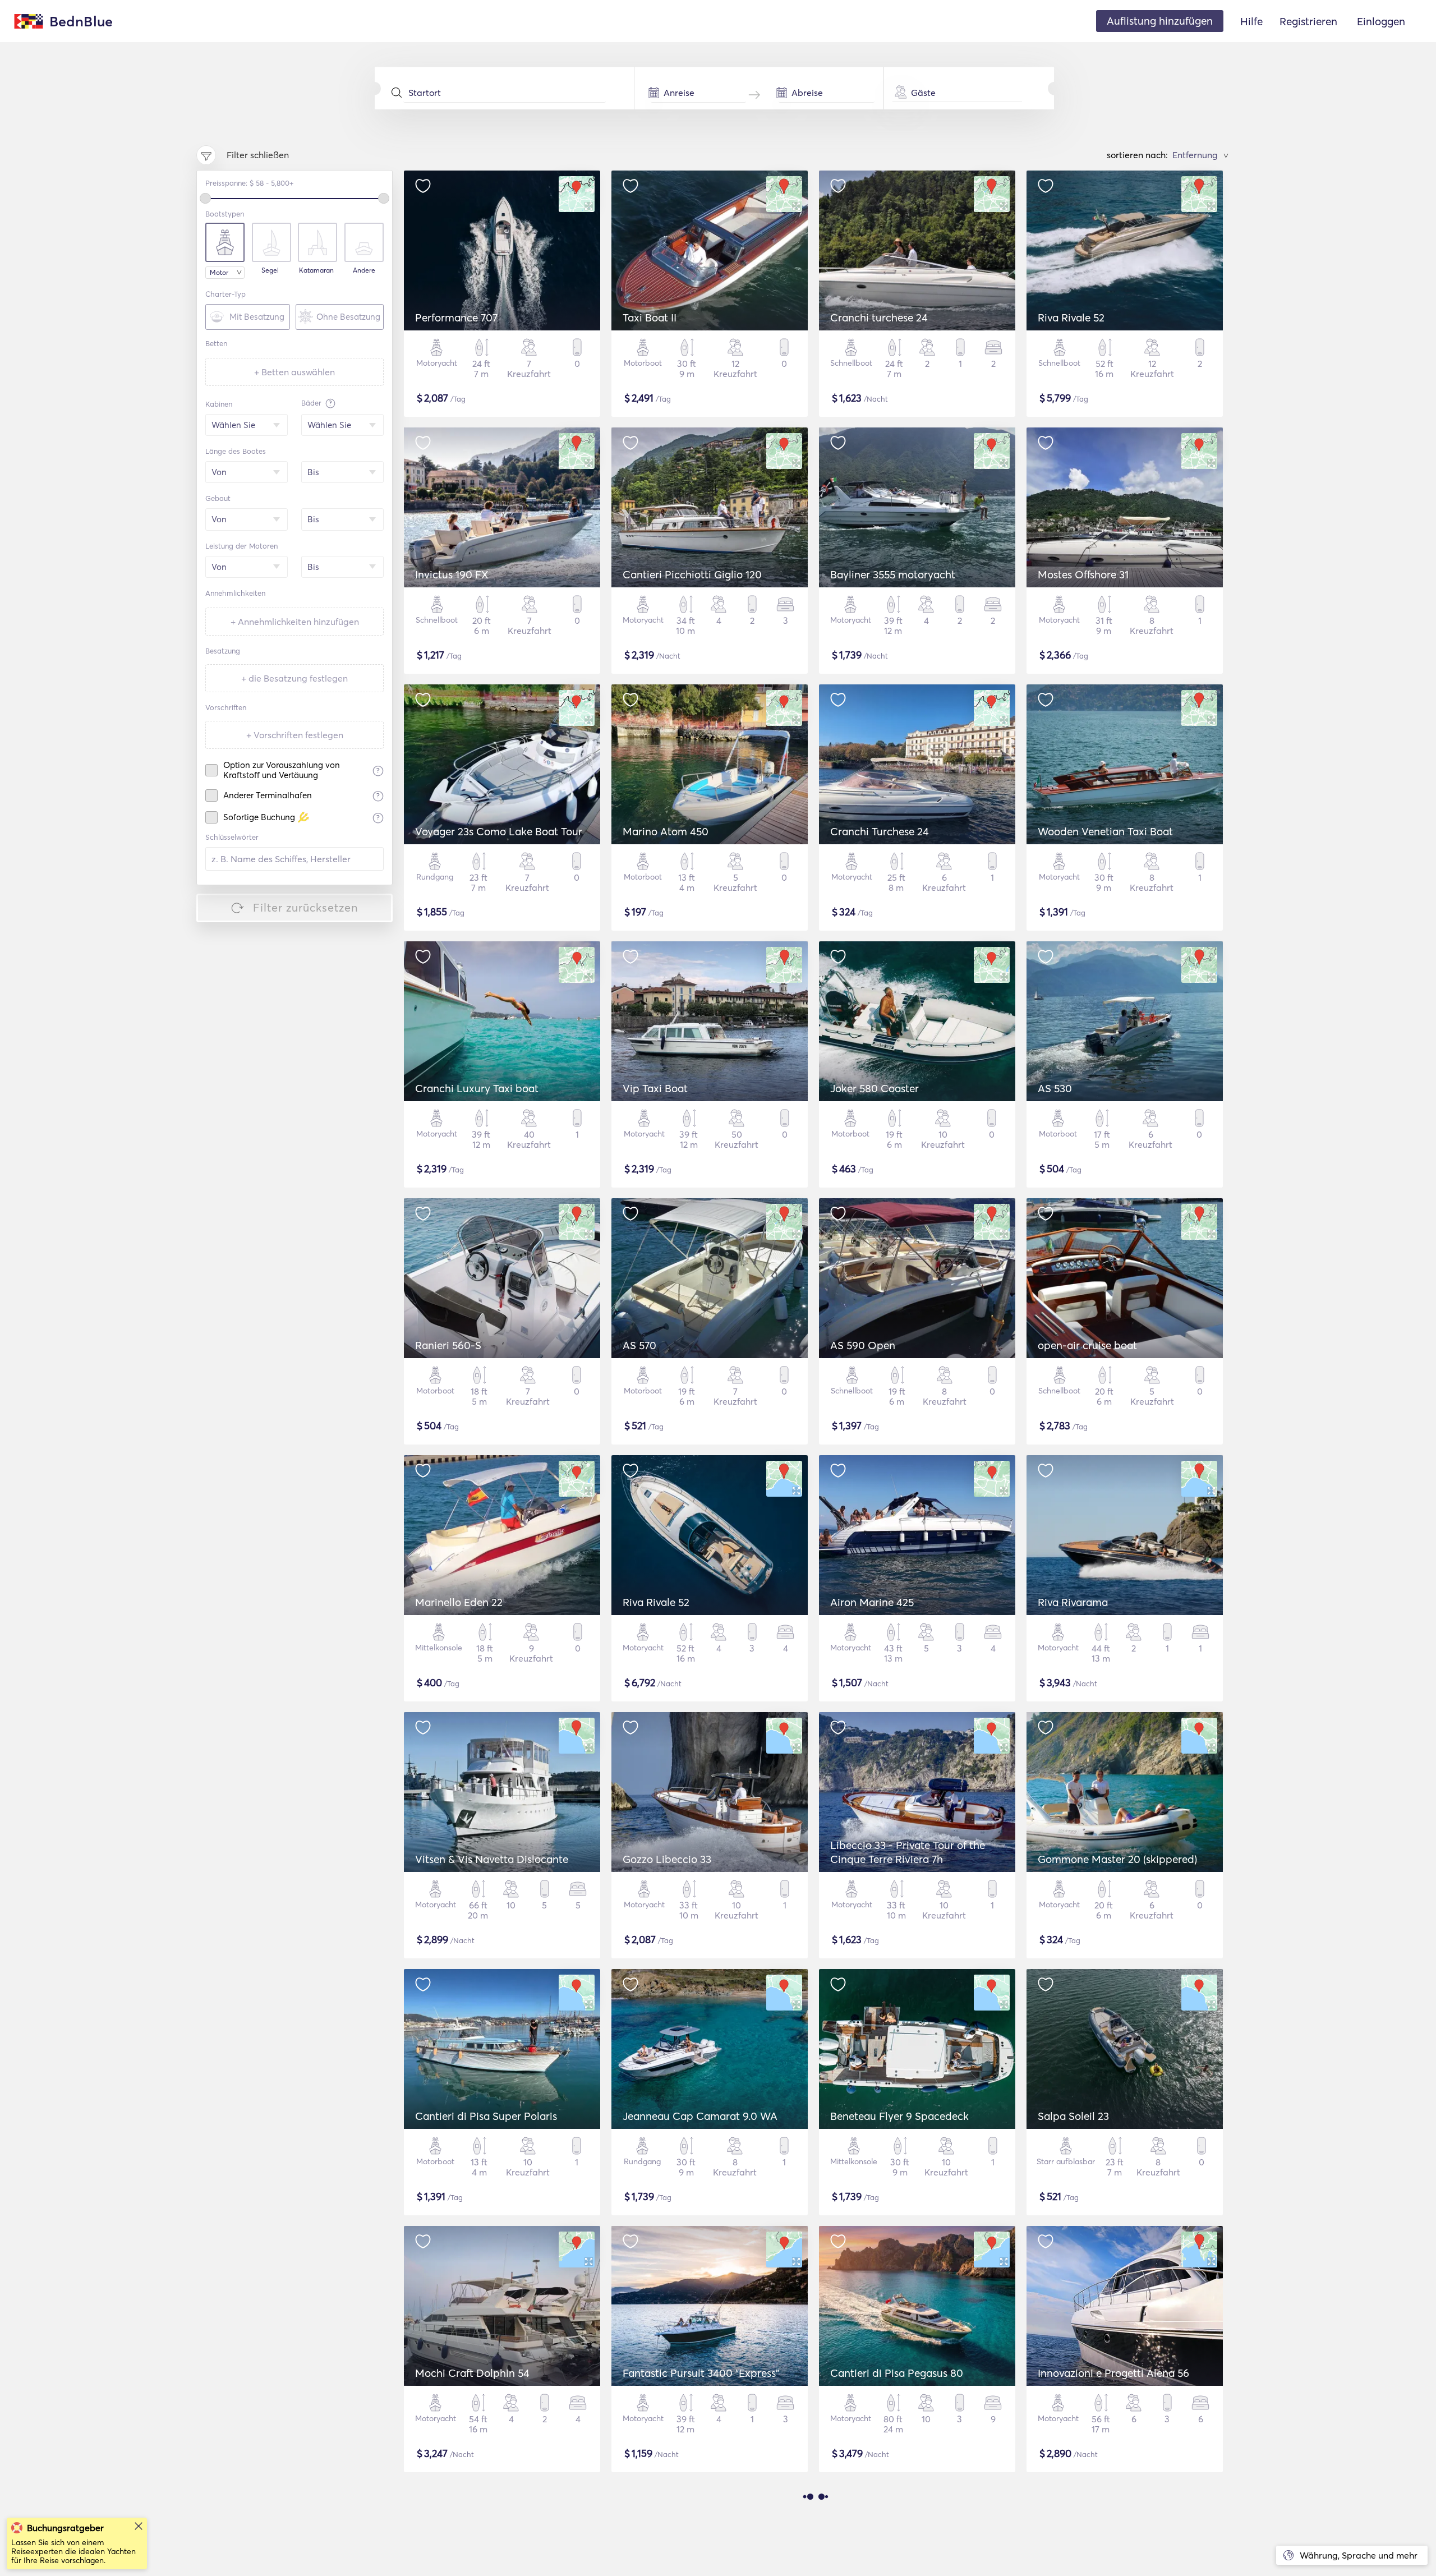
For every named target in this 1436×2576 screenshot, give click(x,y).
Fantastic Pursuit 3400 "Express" (701, 2373)
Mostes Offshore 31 (1083, 574)
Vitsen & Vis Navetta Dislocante (492, 1859)
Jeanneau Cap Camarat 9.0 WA (700, 2116)
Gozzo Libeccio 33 (667, 1859)
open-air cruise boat (1087, 1345)
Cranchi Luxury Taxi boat (477, 1088)
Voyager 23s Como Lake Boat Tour (499, 831)
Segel (270, 270)
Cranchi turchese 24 (879, 318)
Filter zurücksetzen (306, 907)
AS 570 (639, 1345)
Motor (219, 272)
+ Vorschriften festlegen (295, 735)
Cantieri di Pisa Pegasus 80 (897, 2373)
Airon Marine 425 (872, 1602)
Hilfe (1251, 21)
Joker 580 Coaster (875, 1088)
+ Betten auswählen (294, 372)
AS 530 (1055, 1088)
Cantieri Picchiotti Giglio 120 (692, 574)
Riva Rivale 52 (1071, 318)
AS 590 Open (863, 1345)
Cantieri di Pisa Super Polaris (486, 2116)
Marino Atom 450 (666, 831)
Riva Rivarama (1073, 1602)
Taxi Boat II (650, 318)
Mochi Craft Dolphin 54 (472, 2373)
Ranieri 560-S (448, 1345)
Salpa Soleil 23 (1073, 2116)
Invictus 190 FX (452, 574)
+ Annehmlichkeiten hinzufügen (295, 622)
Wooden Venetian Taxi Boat (1105, 831)
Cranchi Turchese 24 (880, 831)
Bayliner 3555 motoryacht (893, 574)
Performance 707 (456, 318)
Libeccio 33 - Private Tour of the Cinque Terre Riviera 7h (908, 1852)
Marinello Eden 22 (459, 1602)
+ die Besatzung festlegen (294, 678)
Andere (364, 270)
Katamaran (316, 270)
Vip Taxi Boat (655, 1088)
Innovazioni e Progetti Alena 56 (1113, 2373)
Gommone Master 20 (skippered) (1117, 1859)
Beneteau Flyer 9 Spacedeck (899, 2116)
